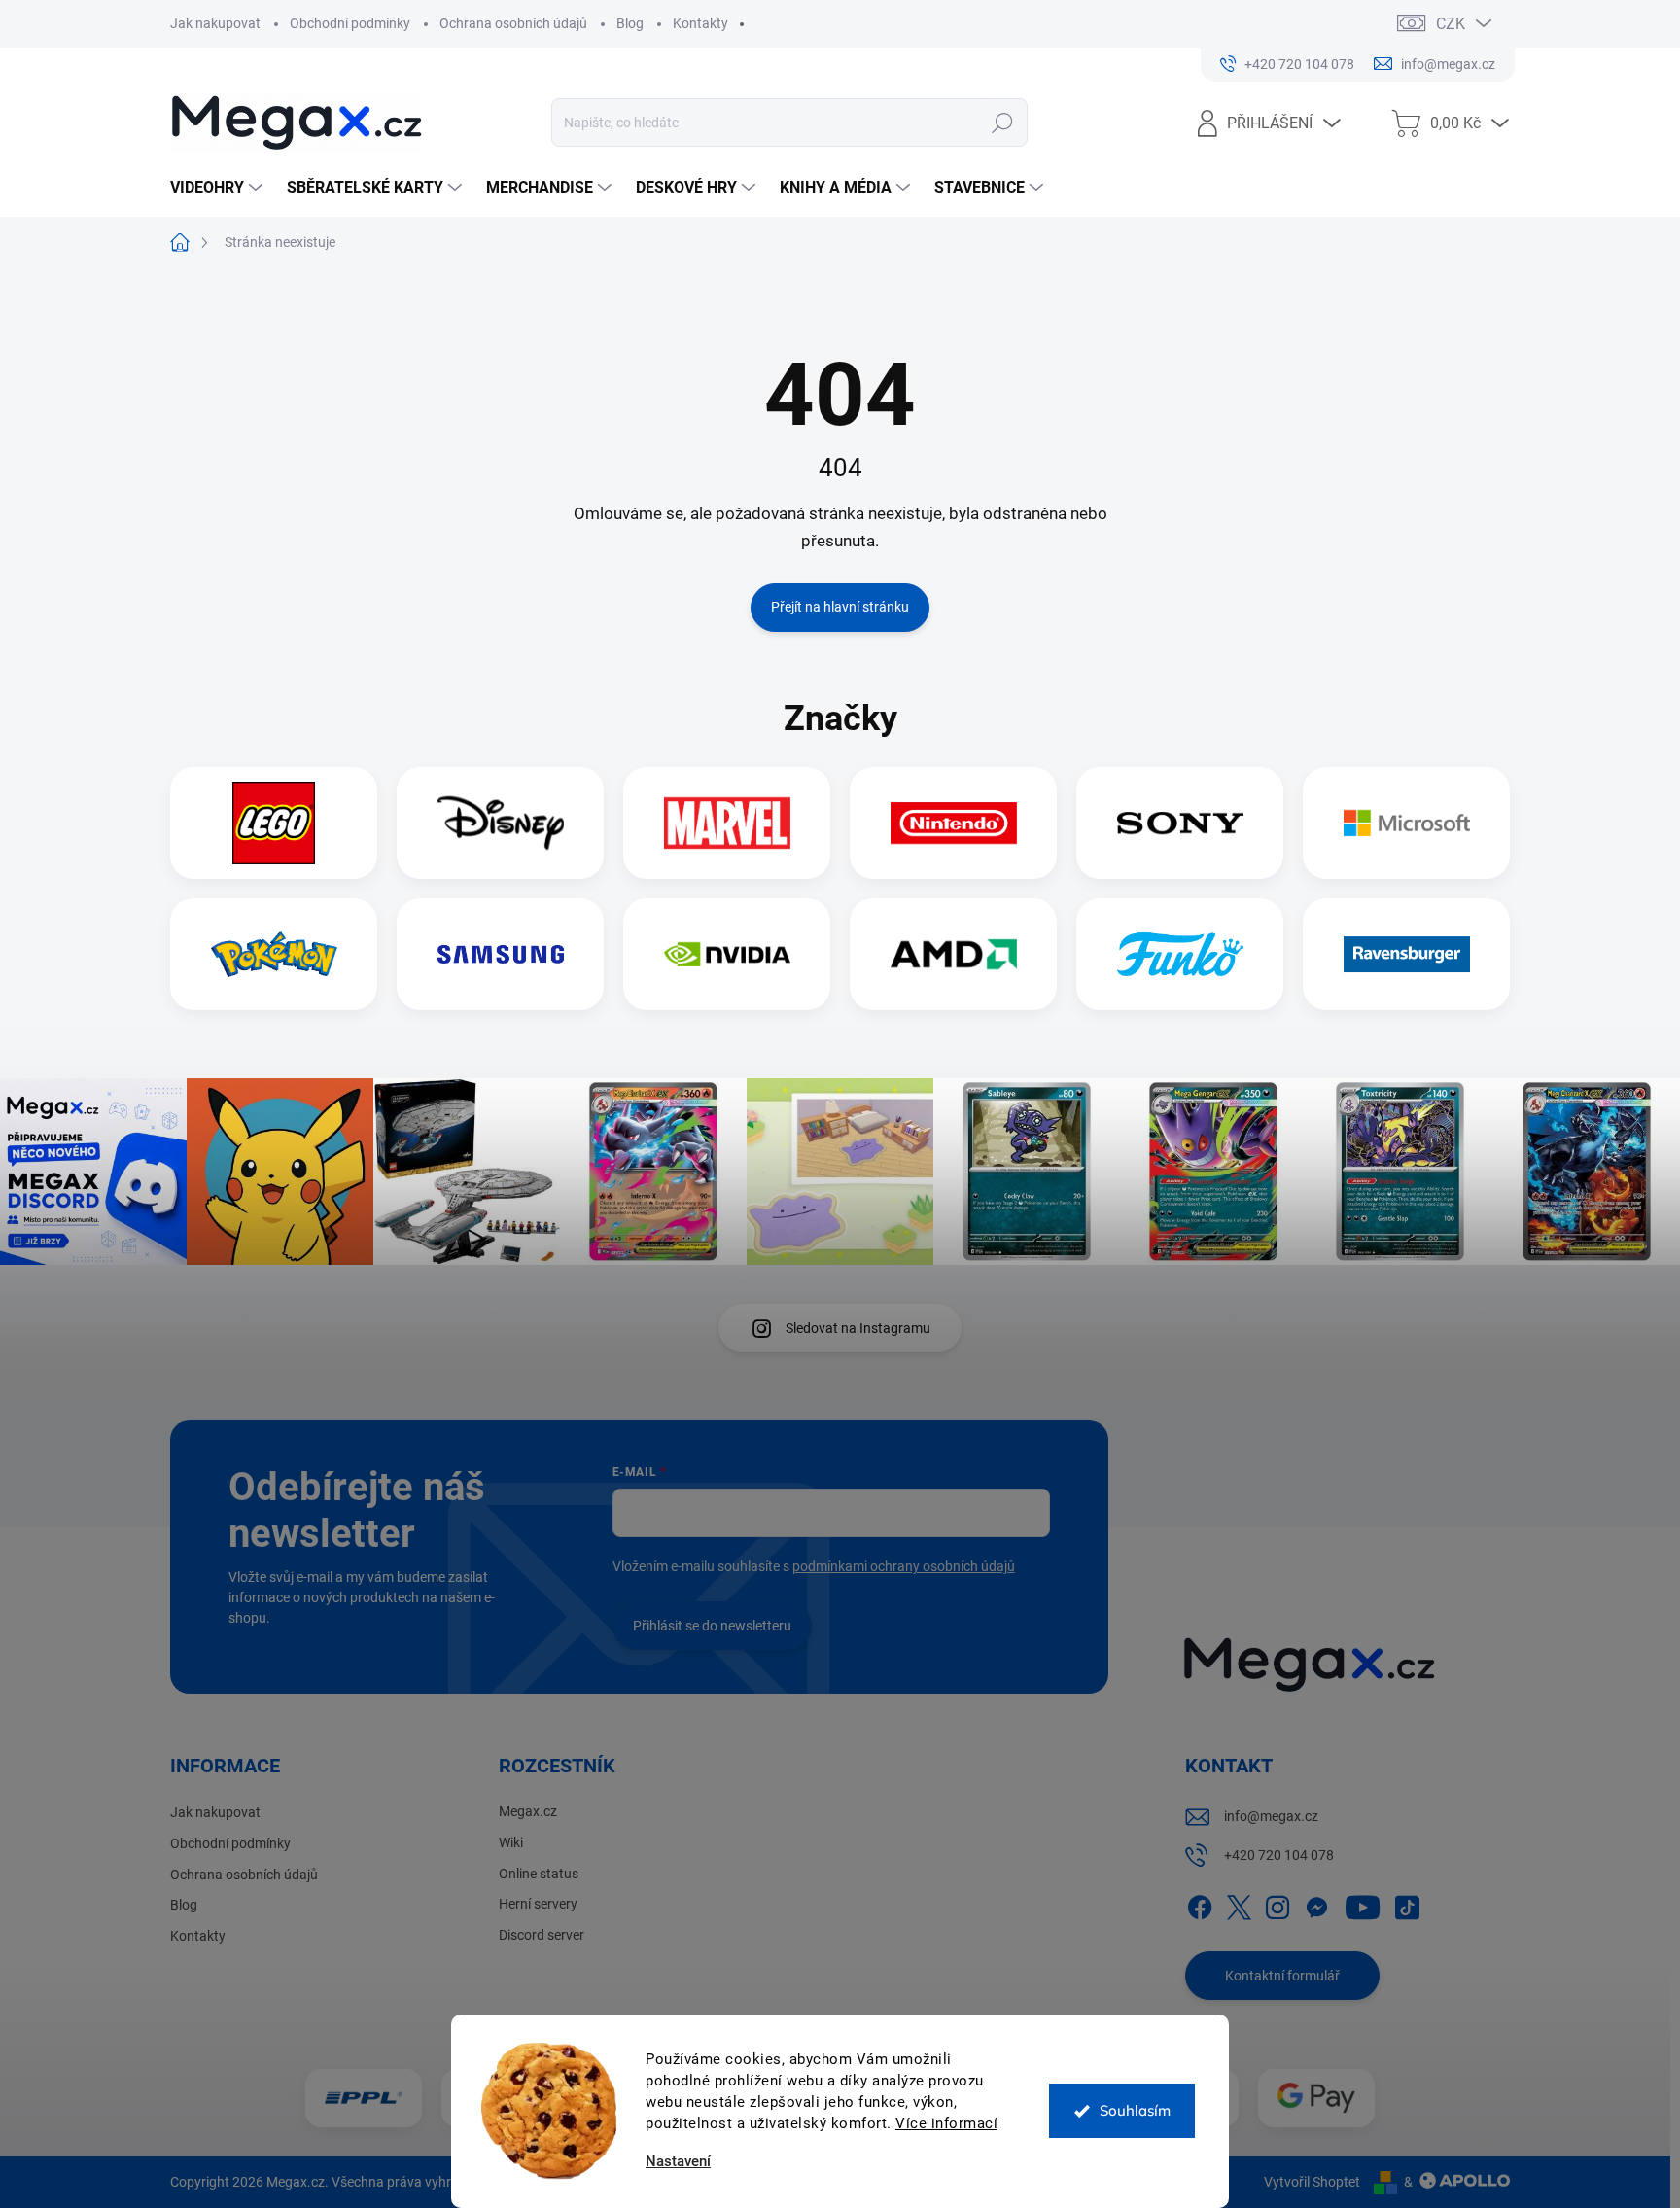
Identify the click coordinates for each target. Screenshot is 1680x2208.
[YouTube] (1363, 1905)
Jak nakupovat (215, 23)
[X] (1239, 1905)
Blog (630, 23)
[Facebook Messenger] (1316, 1905)
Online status (539, 1874)
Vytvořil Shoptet (1312, 2182)
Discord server (542, 1935)
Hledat (1003, 123)
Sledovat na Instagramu (858, 1328)
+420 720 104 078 (1279, 1855)
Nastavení (678, 2162)
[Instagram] (1277, 1905)
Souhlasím (1135, 2110)
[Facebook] (1200, 1905)
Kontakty (700, 23)
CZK (1451, 24)
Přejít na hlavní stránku (840, 607)
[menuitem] (219, 188)
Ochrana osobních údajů (513, 23)
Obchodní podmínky (350, 23)
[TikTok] (1407, 1905)
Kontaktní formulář (1282, 1976)
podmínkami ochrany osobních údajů (904, 1566)
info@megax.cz (1271, 1816)
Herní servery (538, 1904)
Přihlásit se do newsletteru (712, 1626)
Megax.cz (528, 1811)
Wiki (511, 1842)
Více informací (946, 2123)
